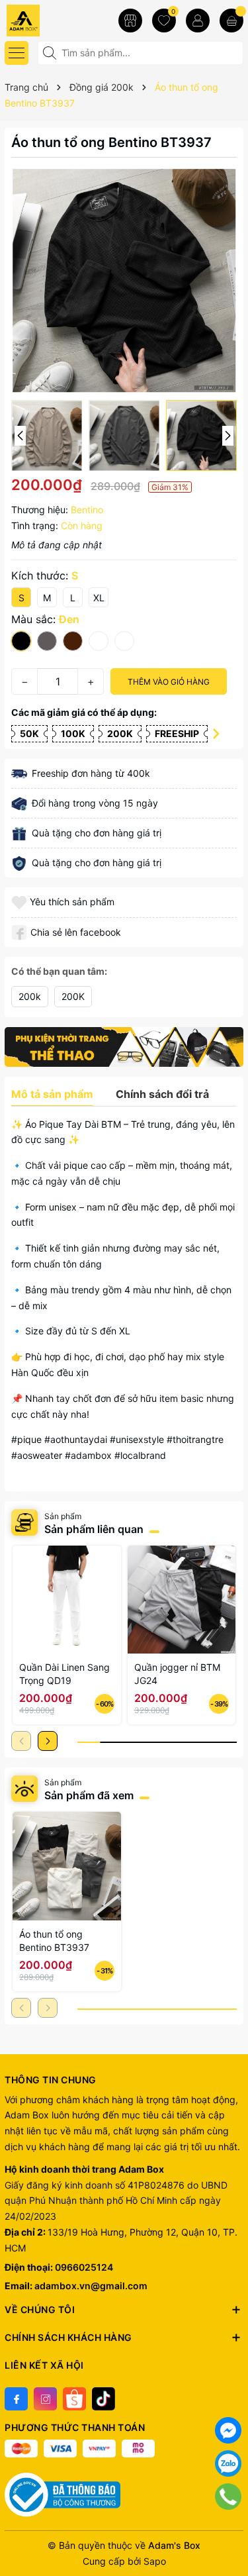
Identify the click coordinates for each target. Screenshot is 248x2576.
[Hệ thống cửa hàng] (130, 21)
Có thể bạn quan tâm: (59, 971)
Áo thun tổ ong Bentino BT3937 (54, 1941)
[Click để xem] (124, 280)
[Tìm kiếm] (51, 53)
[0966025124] (228, 2497)
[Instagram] (45, 2399)
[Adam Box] (46, 20)
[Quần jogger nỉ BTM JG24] (182, 1600)
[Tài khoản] (198, 21)
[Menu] (17, 53)
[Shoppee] (74, 2399)
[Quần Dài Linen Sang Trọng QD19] (67, 1600)
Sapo (155, 2561)
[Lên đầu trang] (228, 2530)
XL (99, 598)
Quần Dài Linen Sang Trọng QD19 (64, 1674)
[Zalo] (228, 2463)
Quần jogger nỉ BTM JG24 (177, 1674)
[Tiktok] (103, 2399)
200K (73, 996)
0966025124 (84, 2267)
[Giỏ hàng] (231, 21)
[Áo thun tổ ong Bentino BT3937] (67, 1866)
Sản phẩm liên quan (94, 1529)
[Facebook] (16, 2399)
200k (30, 996)
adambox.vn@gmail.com (91, 2286)
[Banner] (124, 1047)
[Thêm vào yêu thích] (21, 902)
